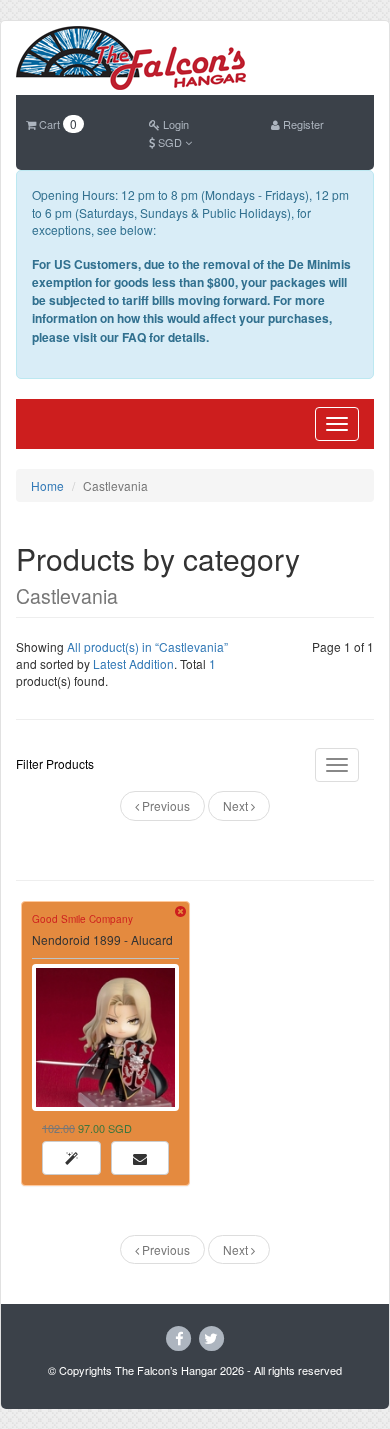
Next (237, 805)
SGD (170, 142)
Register (302, 124)
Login (174, 124)
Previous (164, 805)
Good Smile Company (82, 919)
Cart (56, 124)
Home (47, 485)
